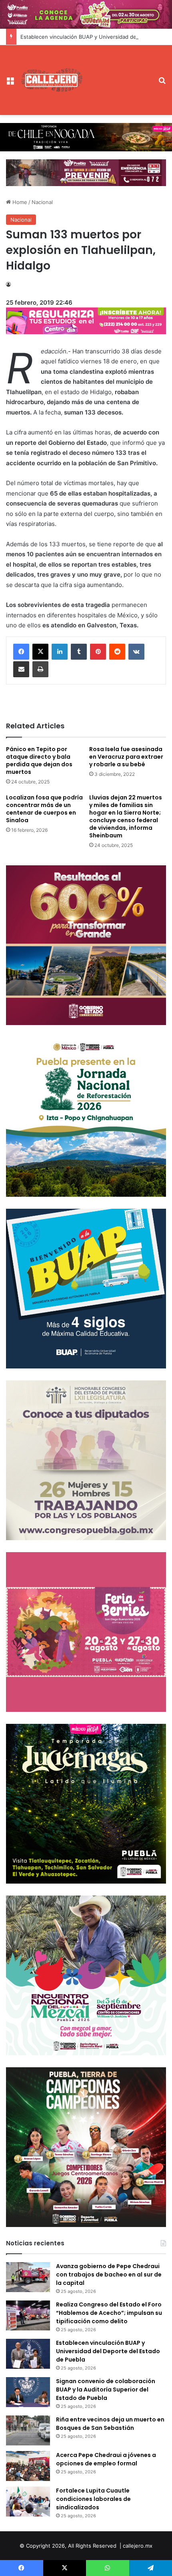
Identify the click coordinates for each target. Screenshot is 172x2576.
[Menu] (10, 83)
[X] (40, 652)
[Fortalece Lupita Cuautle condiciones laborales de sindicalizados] (28, 2502)
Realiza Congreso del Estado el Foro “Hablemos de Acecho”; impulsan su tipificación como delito (109, 2313)
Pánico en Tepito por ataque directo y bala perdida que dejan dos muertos (39, 761)
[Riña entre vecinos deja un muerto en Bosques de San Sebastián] (28, 2430)
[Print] (40, 669)
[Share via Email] (21, 669)
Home (19, 202)
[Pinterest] (98, 652)
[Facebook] (21, 652)
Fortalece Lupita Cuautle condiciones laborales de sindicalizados (93, 2499)
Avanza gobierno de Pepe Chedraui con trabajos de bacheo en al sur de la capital (109, 2275)
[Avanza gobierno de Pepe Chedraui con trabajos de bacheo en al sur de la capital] (28, 2277)
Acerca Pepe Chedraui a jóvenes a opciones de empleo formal (106, 2459)
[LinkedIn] (60, 652)
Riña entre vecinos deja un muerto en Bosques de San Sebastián (110, 2424)
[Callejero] (52, 80)
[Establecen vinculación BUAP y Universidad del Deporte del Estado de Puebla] (28, 2354)
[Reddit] (117, 652)
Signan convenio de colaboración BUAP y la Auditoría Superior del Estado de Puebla (106, 2390)
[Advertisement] (118, 74)
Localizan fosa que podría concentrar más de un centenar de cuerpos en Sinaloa (44, 809)
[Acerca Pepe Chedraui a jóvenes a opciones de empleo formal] (28, 2466)
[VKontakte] (136, 652)
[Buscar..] (162, 83)
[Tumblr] (79, 652)
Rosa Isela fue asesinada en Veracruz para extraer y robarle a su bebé (126, 757)
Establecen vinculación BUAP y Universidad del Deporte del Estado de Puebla (108, 2351)
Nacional (42, 202)
